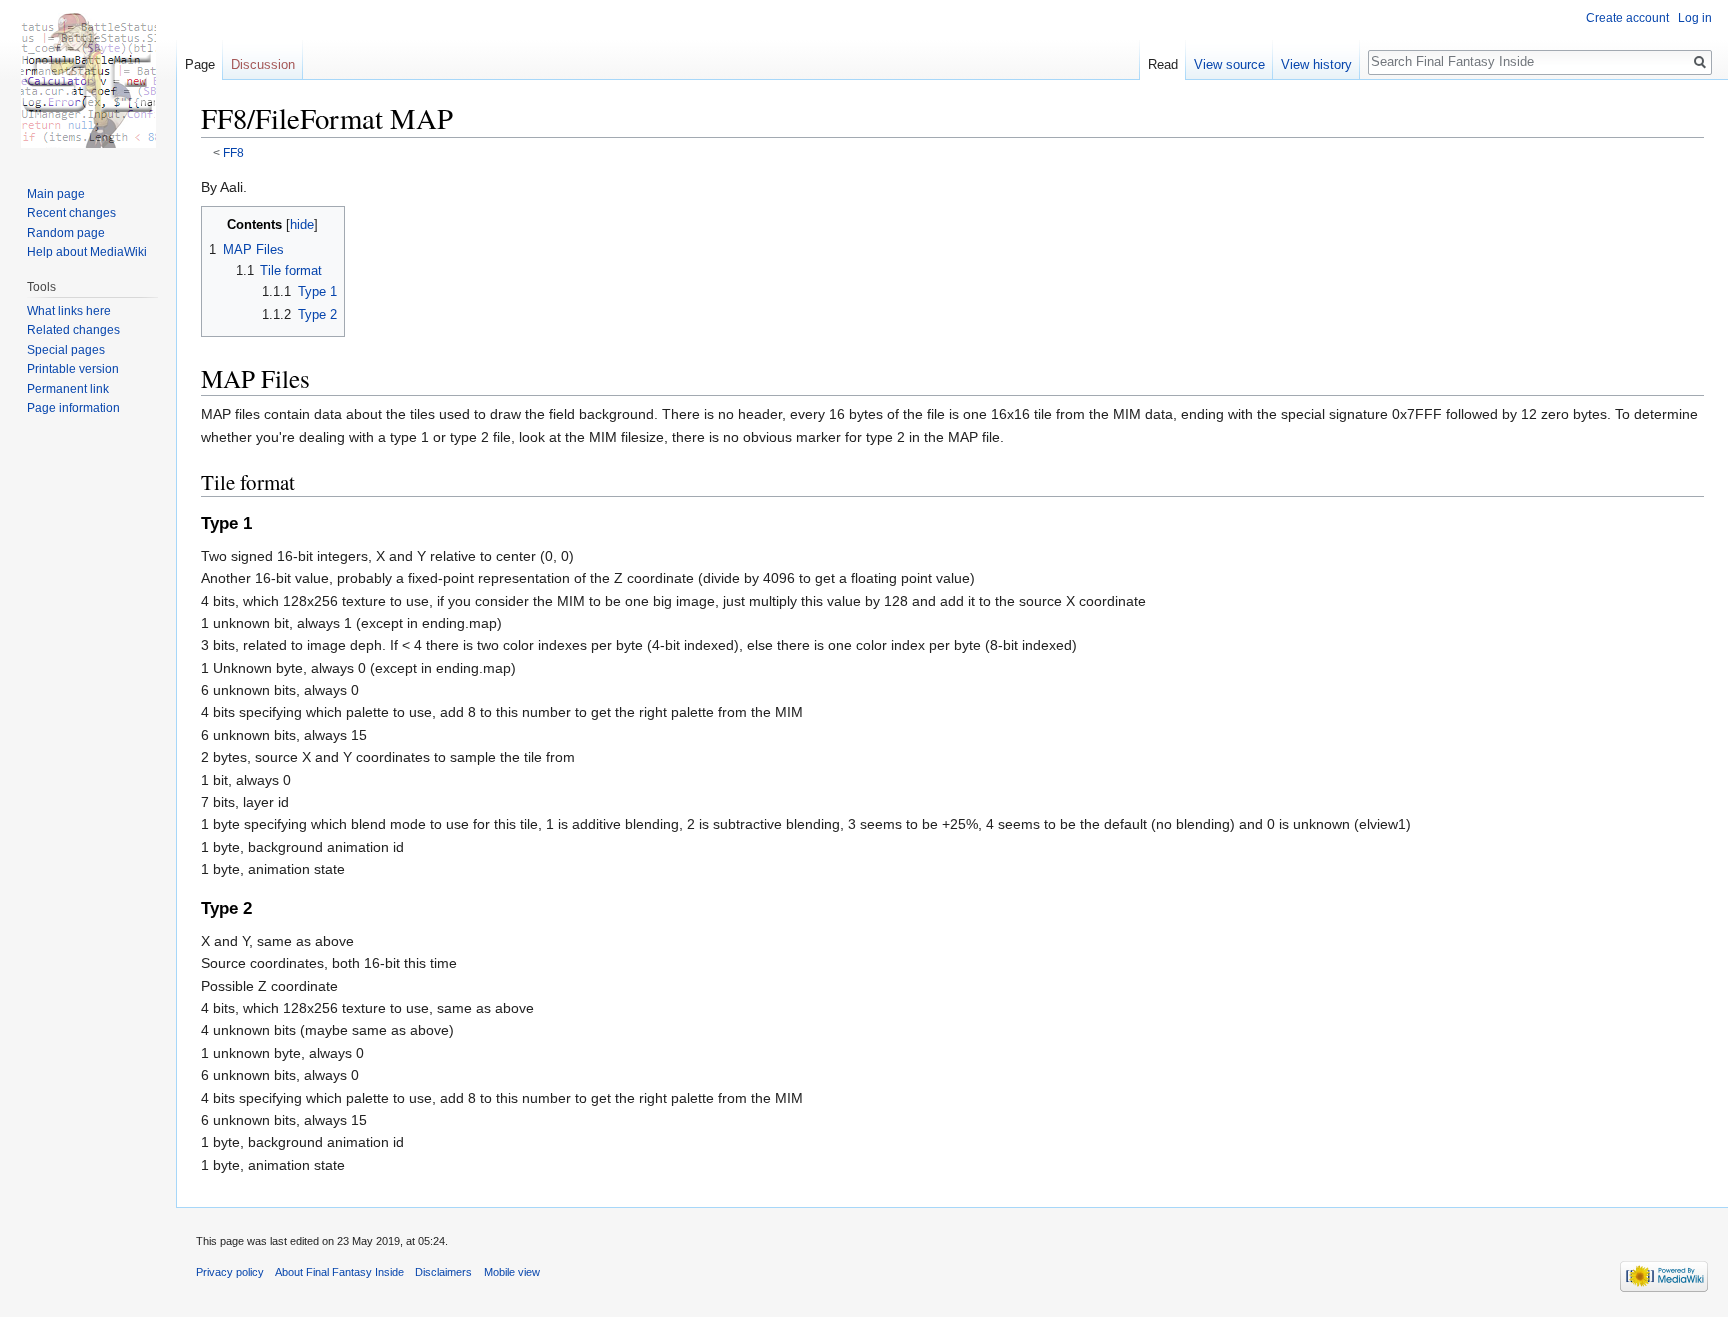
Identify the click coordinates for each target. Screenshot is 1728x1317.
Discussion (263, 64)
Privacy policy (230, 1272)
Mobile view (512, 1272)
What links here (69, 311)
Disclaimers (443, 1272)
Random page (66, 233)
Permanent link (68, 389)
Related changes (73, 330)
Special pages (66, 350)
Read (1163, 64)
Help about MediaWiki (87, 252)
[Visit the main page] (88, 80)
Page (200, 64)
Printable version (73, 369)
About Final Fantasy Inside (339, 1272)
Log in (1695, 18)
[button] (219, 223)
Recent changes (71, 213)
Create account (1627, 18)
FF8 (233, 152)
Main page (56, 194)
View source (1229, 64)
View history (1316, 64)
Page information (73, 408)
